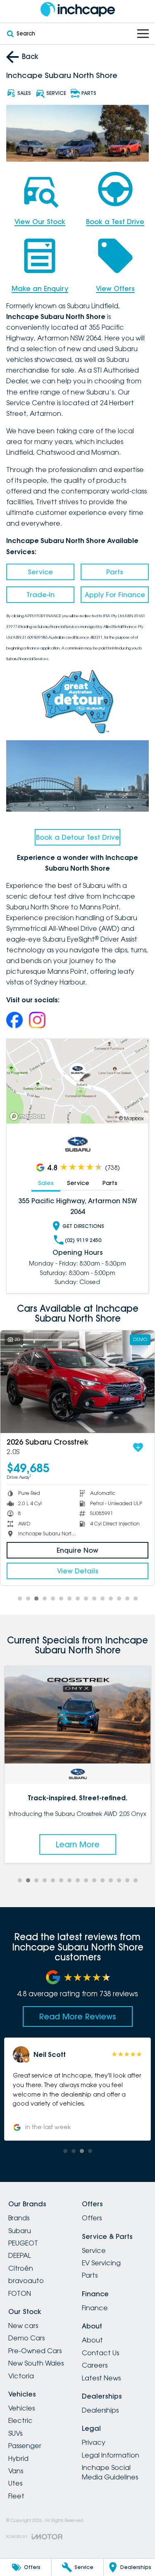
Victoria (21, 2376)
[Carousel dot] (20, 1598)
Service (40, 572)
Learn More (78, 1844)
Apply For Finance (115, 595)
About (92, 2340)
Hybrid (18, 2458)
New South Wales (36, 2363)
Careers (95, 2365)
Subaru (20, 2231)
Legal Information (111, 2455)
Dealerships (100, 2410)
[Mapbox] (29, 1116)
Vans (16, 2471)
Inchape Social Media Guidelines (110, 2472)
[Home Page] (77, 9)
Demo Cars (26, 2338)
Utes (15, 2483)
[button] (77, 2089)
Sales (46, 1183)
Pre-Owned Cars (35, 2351)
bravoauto (26, 2281)
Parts (115, 572)
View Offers (115, 288)
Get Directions (83, 1226)
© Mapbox (131, 1118)
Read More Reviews (78, 2016)
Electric (20, 2420)
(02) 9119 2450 (83, 1240)
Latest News (101, 2378)
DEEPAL (20, 2255)
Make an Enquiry (40, 288)
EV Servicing (101, 2263)
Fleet (16, 2496)
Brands (19, 2218)
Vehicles (21, 2408)
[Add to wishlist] (138, 1447)
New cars (23, 2326)
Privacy (94, 2442)
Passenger (25, 2446)
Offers (92, 2218)
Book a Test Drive (115, 222)
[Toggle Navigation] (143, 34)
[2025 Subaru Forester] (77, 1382)
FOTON (20, 2293)
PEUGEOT (23, 2243)
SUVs (15, 2433)
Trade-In (41, 595)
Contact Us (100, 2353)
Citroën (21, 2268)
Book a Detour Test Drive (78, 837)
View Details (78, 1571)
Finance (95, 2308)
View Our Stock (40, 222)
